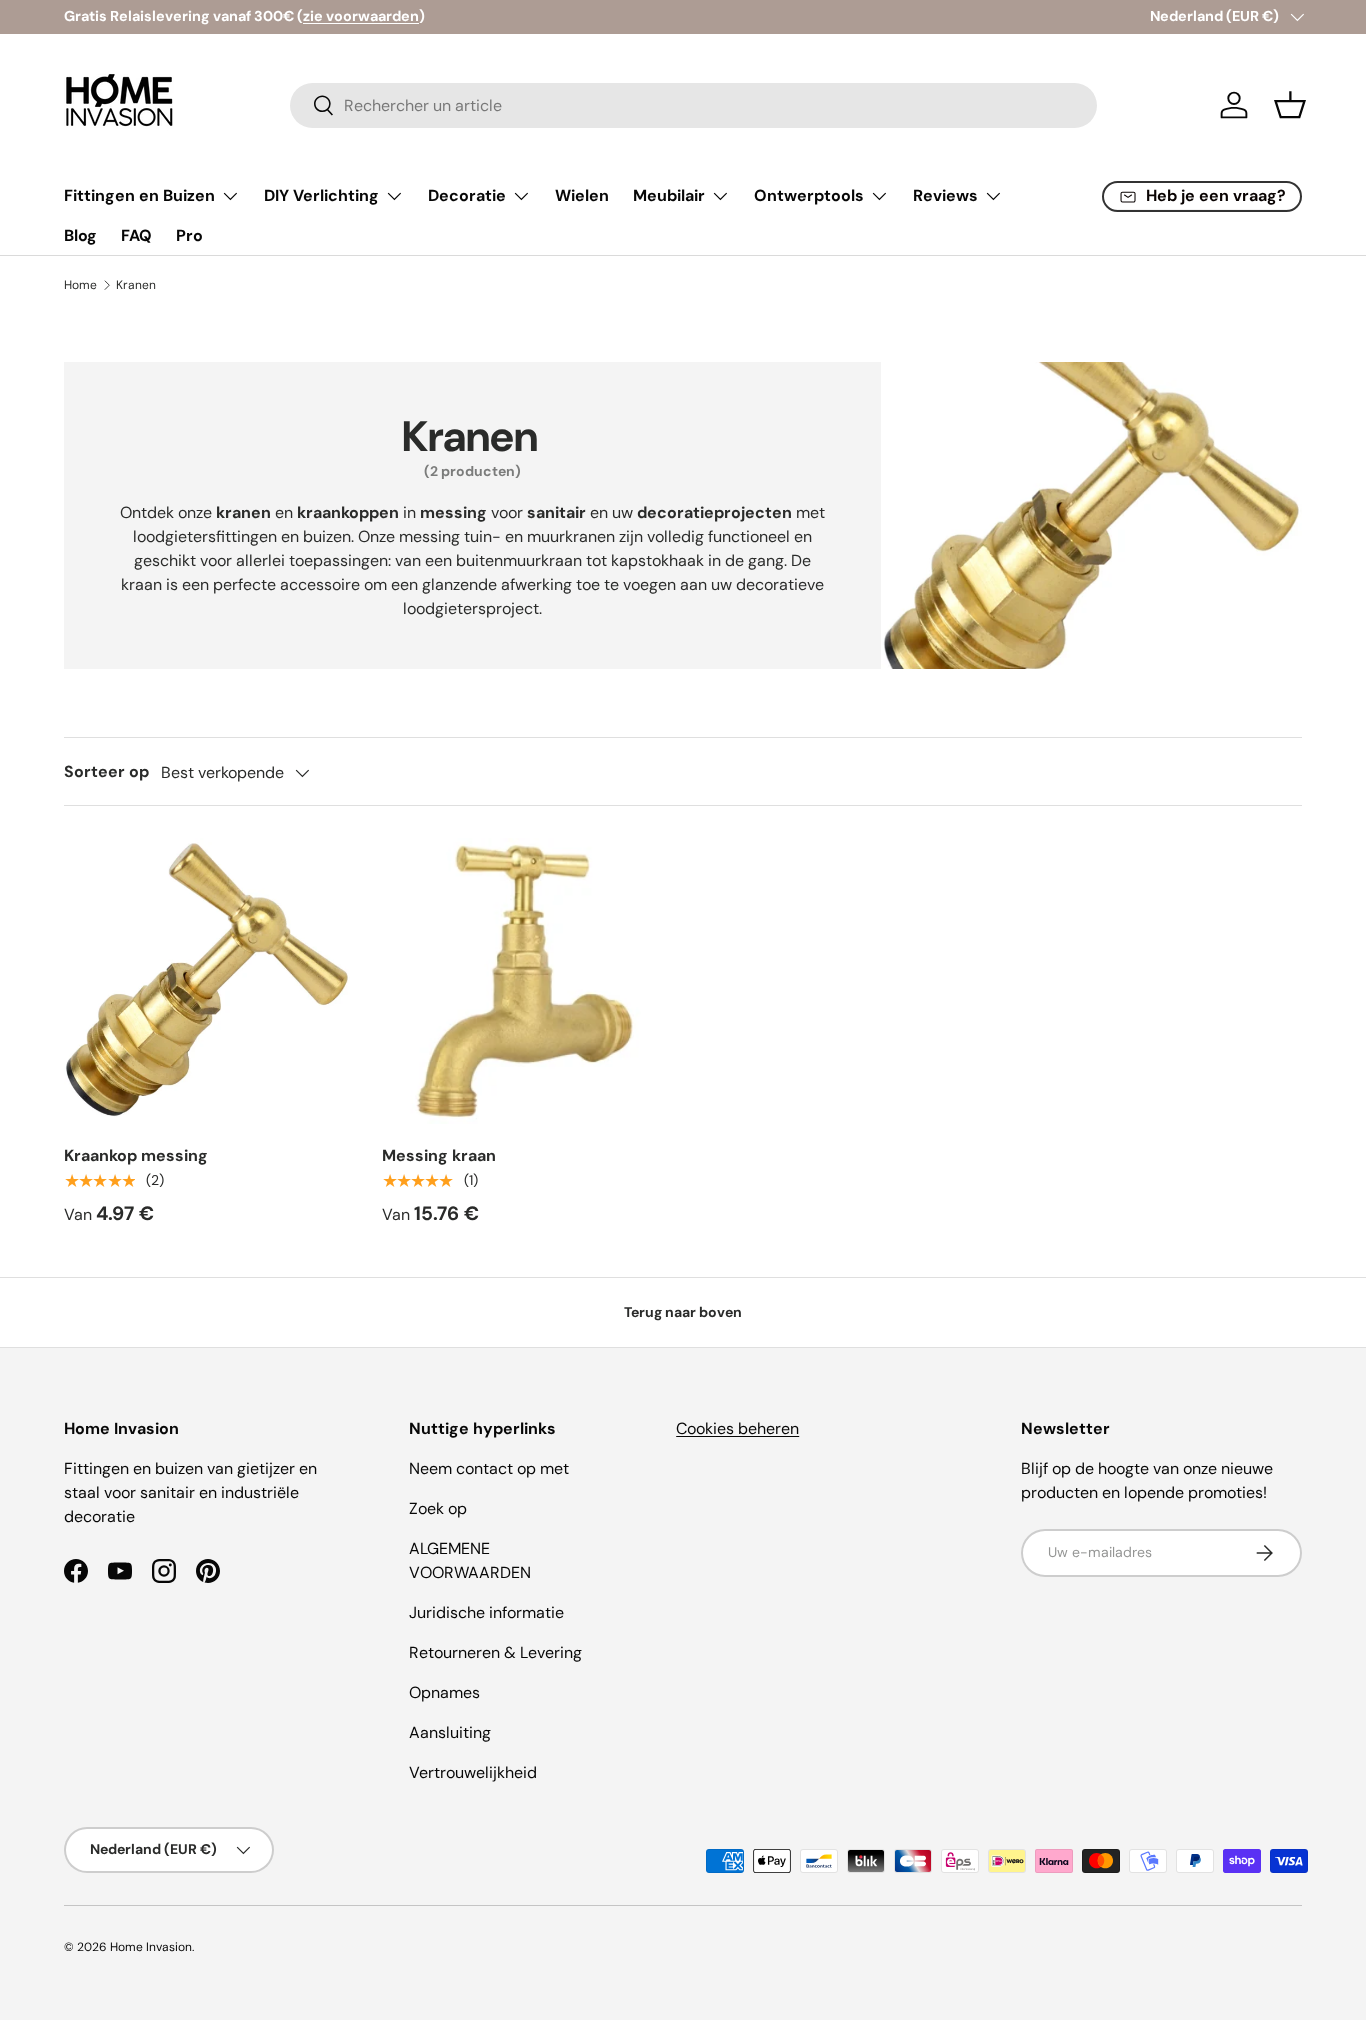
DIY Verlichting (321, 195)
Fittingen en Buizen (139, 195)
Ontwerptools (809, 195)
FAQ (136, 235)
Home (80, 285)
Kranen (136, 285)
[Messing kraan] (525, 981)
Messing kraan (439, 1155)
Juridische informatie (486, 1612)
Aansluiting (450, 1732)
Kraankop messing (136, 1155)
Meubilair (669, 195)
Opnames (444, 1692)
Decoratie (467, 195)
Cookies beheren (737, 1428)
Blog (80, 235)
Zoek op (438, 1508)
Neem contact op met (489, 1468)
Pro (189, 235)
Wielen (582, 195)
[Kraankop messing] (207, 981)
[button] (1290, 105)
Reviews (945, 195)
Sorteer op (106, 771)
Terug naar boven (683, 1312)
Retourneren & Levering (495, 1652)
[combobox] (693, 105)
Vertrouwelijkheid (473, 1772)
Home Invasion (151, 1947)
